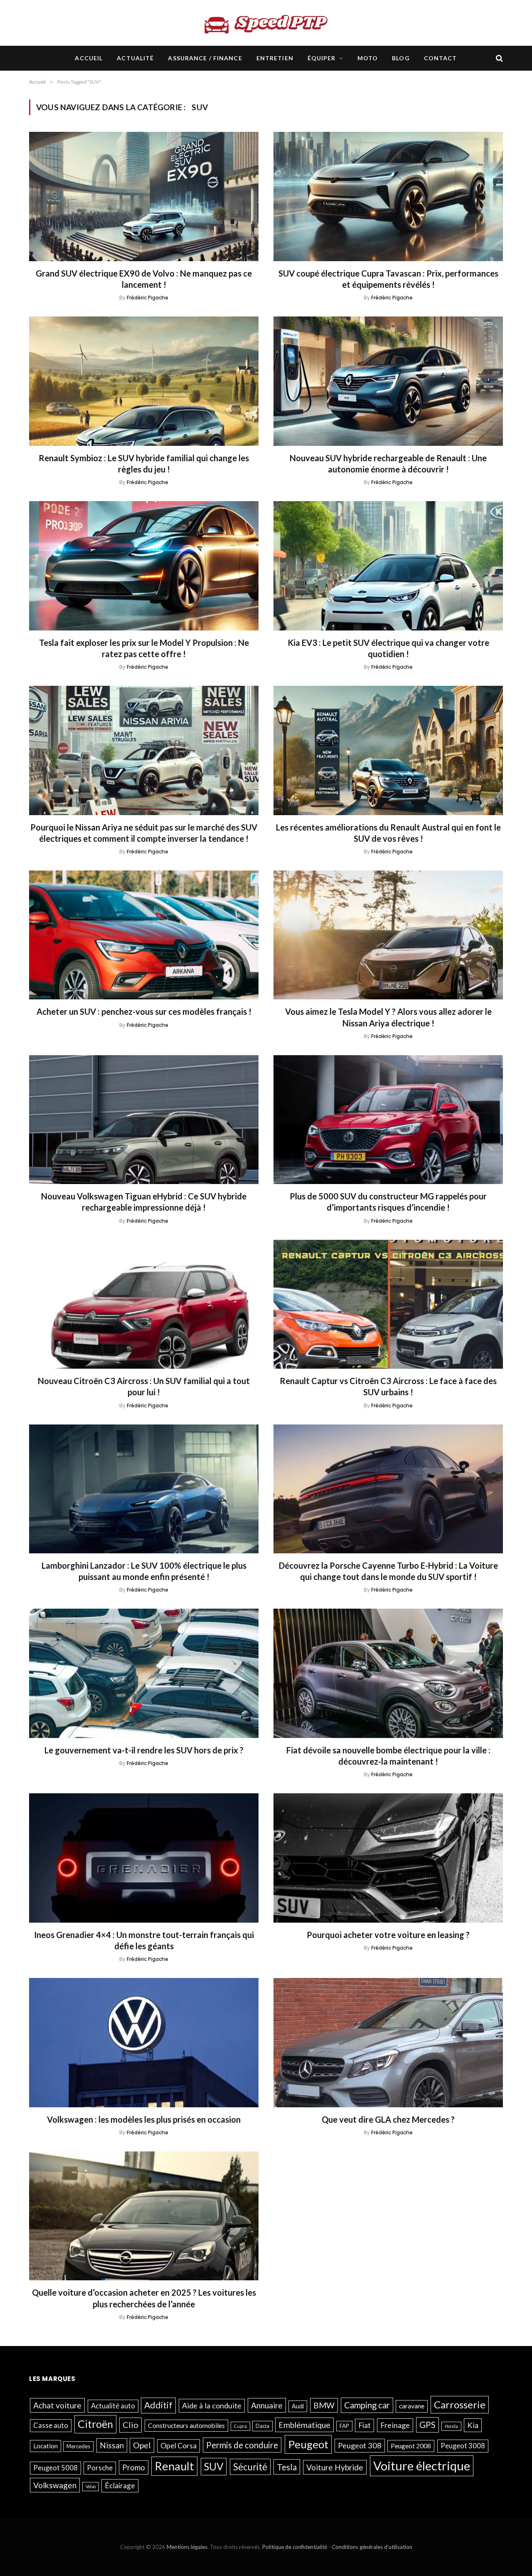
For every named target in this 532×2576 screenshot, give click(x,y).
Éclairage (120, 2485)
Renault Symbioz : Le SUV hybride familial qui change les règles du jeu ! (144, 464)
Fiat (365, 2425)
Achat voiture (57, 2405)
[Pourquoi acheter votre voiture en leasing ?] (388, 1858)
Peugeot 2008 (411, 2445)
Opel (142, 2445)
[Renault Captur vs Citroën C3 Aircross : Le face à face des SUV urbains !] (388, 1304)
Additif (158, 2405)
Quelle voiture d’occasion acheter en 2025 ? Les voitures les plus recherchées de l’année (144, 2298)
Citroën (95, 2424)
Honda (451, 2426)
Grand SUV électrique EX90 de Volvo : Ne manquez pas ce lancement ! (144, 279)
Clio (131, 2425)
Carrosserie (460, 2404)
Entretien (275, 58)
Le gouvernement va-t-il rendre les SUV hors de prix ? (144, 1750)
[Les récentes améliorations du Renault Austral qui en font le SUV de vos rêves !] (388, 750)
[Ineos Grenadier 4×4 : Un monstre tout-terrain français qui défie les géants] (144, 1858)
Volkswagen (55, 2485)
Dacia (262, 2426)
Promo (134, 2467)
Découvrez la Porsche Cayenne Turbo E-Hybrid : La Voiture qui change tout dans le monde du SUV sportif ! (388, 1571)
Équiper (322, 58)
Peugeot (308, 2444)
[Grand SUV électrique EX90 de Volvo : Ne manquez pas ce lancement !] (144, 197)
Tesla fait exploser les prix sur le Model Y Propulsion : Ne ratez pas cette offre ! (144, 648)
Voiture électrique (422, 2465)
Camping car (367, 2405)
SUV (214, 2466)
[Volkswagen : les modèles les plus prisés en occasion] (144, 2043)
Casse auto (51, 2425)
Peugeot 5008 (55, 2467)
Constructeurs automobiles (186, 2425)
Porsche (100, 2467)
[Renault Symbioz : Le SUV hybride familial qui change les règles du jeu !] (144, 381)
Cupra (240, 2426)
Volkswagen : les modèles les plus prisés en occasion (144, 2119)
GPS (427, 2425)
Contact (441, 58)
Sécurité (250, 2466)
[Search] (499, 58)
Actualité (135, 58)
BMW (324, 2405)
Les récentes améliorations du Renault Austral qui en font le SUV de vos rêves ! (388, 833)
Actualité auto (113, 2406)
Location (46, 2445)
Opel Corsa (179, 2445)
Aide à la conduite (212, 2405)
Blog (401, 58)
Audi (298, 2406)
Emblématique (304, 2425)
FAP (344, 2426)
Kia (473, 2425)
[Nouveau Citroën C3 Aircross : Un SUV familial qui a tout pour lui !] (144, 1304)
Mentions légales (187, 2547)
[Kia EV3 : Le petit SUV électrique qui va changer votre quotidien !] (388, 566)
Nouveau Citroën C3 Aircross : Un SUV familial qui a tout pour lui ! (144, 1386)
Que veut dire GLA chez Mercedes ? (388, 2119)
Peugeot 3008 (463, 2445)
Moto (368, 58)
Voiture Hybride (335, 2467)
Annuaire (267, 2405)
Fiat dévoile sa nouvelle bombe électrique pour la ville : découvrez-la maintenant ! (388, 1756)
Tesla (287, 2466)
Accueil (89, 58)
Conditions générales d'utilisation (372, 2547)
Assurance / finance (205, 58)
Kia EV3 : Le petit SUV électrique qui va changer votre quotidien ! (388, 648)
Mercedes (78, 2446)
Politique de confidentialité (295, 2547)
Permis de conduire (242, 2445)
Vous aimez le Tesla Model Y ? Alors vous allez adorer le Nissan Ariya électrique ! (388, 1017)
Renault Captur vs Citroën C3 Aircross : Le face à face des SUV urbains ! (388, 1386)
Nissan (112, 2445)
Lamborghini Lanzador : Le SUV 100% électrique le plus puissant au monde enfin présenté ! (144, 1571)
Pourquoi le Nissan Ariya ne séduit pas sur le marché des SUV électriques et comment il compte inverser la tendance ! (144, 833)
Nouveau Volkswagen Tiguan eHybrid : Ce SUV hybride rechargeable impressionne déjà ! (144, 1202)
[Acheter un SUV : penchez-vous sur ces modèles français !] (144, 935)
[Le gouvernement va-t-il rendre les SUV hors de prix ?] (144, 1673)
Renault (174, 2466)
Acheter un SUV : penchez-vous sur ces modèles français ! (144, 1011)
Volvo (91, 2486)
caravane (412, 2406)
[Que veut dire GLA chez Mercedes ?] (388, 2043)
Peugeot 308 (360, 2445)
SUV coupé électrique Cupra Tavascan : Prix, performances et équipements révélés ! (388, 279)
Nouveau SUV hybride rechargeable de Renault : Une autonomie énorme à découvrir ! (388, 464)
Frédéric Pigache (148, 298)
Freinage (395, 2425)
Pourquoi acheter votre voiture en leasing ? (388, 1935)
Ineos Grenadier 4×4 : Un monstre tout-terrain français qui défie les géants (144, 1940)
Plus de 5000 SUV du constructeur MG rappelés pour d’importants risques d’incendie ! (388, 1202)
